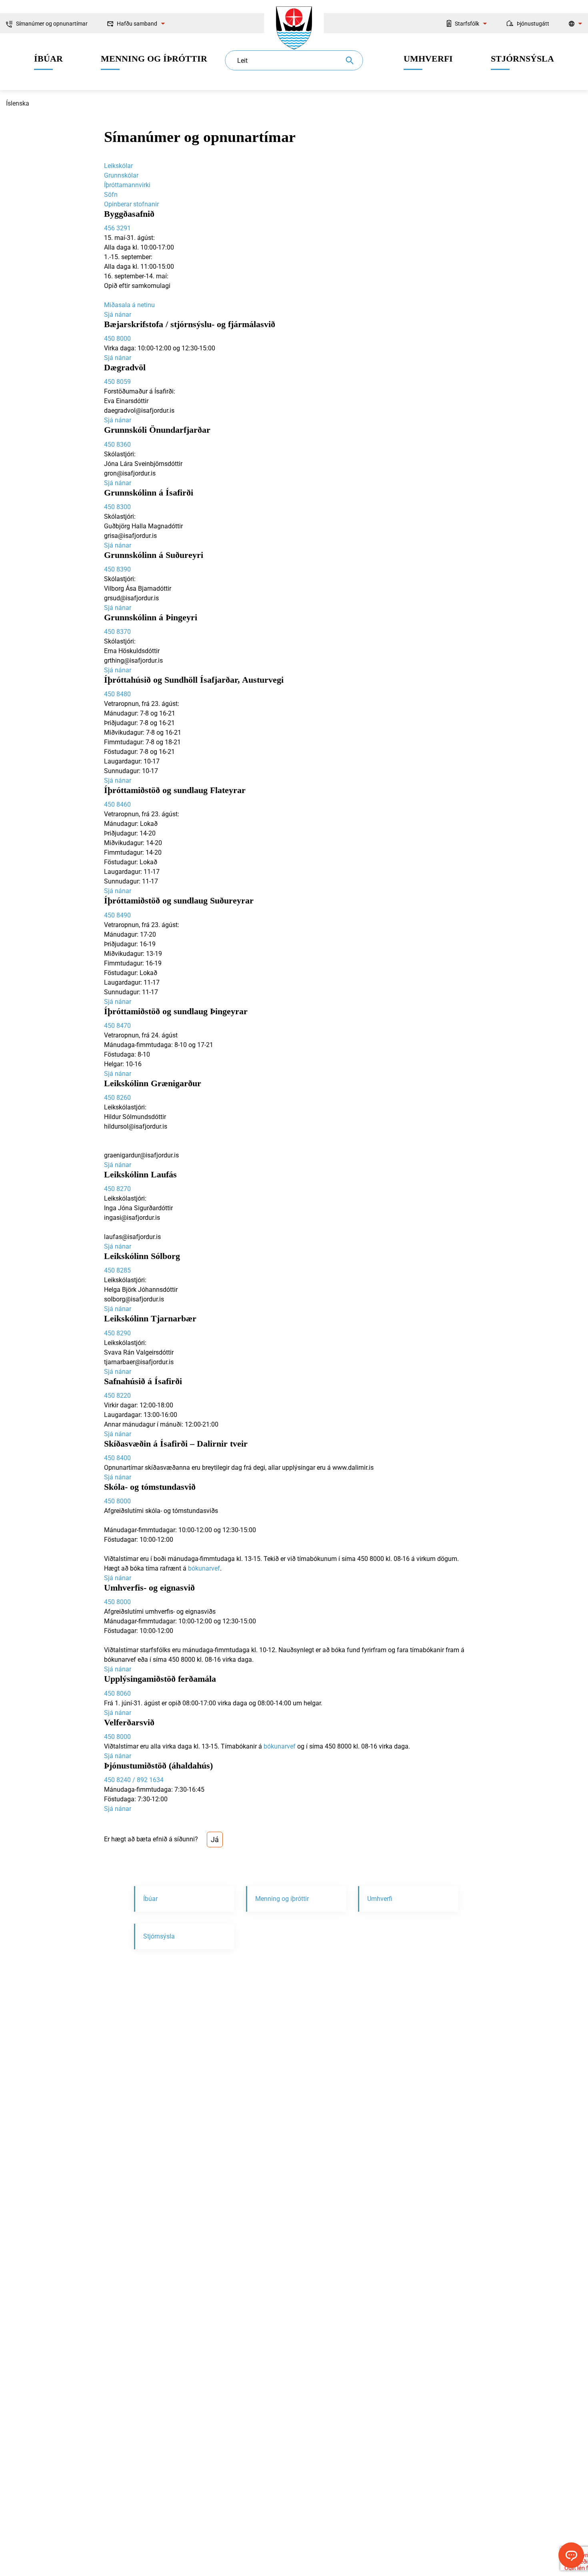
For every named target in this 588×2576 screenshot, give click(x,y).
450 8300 (117, 507)
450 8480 (117, 694)
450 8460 (117, 804)
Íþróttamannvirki (127, 185)
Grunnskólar (121, 175)
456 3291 (117, 228)
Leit (242, 61)
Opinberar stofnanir (131, 204)
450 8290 (117, 1333)
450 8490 (117, 915)
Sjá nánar (118, 315)
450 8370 (117, 632)
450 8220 (117, 1396)
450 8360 (117, 445)
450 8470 (117, 1026)
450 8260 (117, 1098)
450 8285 (117, 1270)
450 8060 (117, 1694)
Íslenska (18, 103)
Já (215, 1840)
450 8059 (117, 382)
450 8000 (117, 339)
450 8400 (117, 1458)
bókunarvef (204, 1568)
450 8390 (117, 569)
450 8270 (117, 1189)
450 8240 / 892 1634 (134, 1780)
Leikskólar (118, 166)
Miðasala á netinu (129, 305)
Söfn (111, 195)
